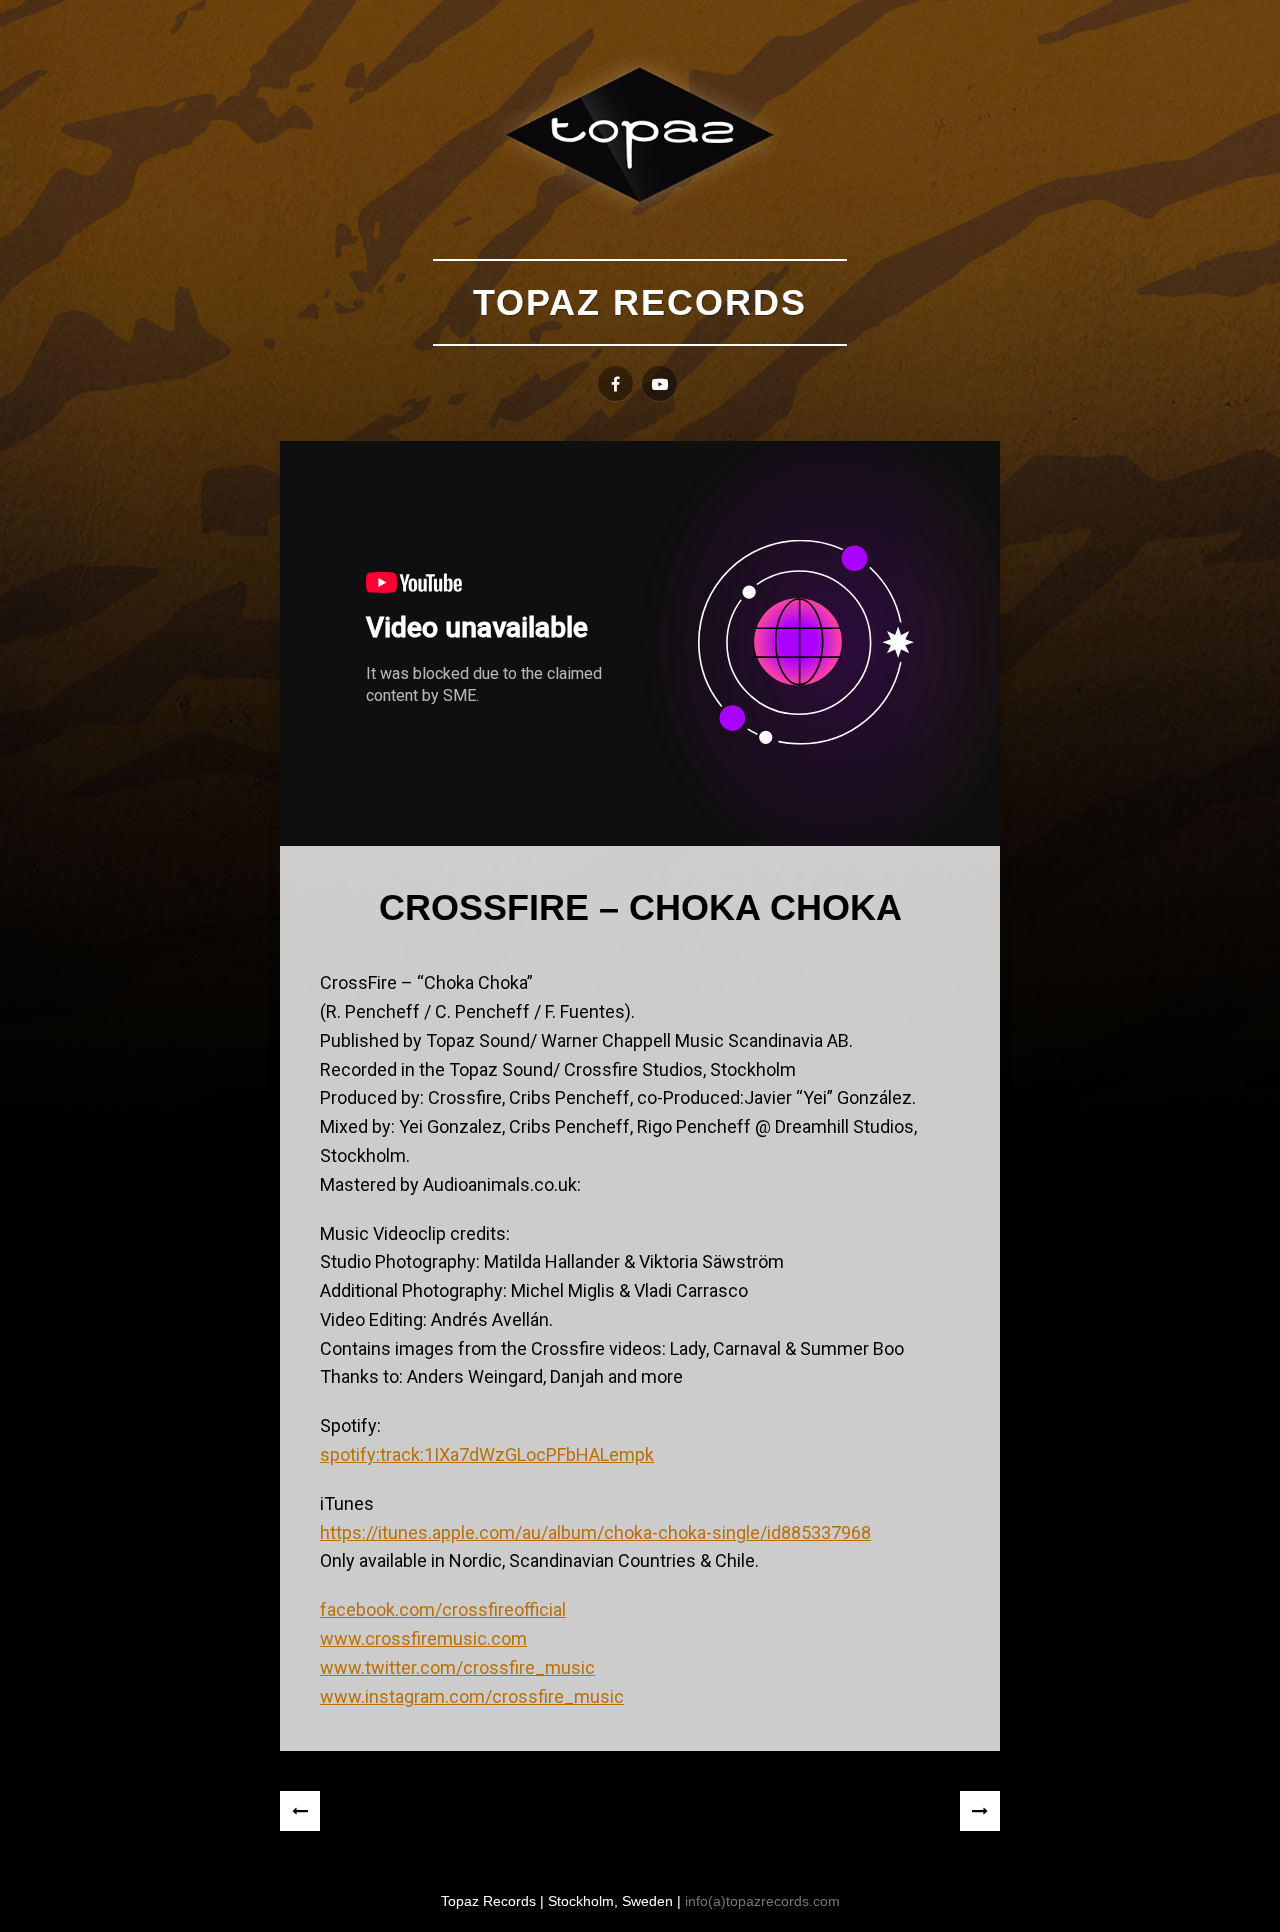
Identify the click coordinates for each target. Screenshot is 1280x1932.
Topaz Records (640, 302)
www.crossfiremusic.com (423, 1638)
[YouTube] (659, 383)
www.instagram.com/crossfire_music (472, 1696)
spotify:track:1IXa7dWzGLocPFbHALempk (487, 1454)
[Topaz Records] (640, 134)
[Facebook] (615, 383)
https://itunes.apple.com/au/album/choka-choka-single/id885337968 (595, 1532)
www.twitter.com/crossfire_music (457, 1667)
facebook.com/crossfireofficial (443, 1609)
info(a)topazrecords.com (762, 1901)
